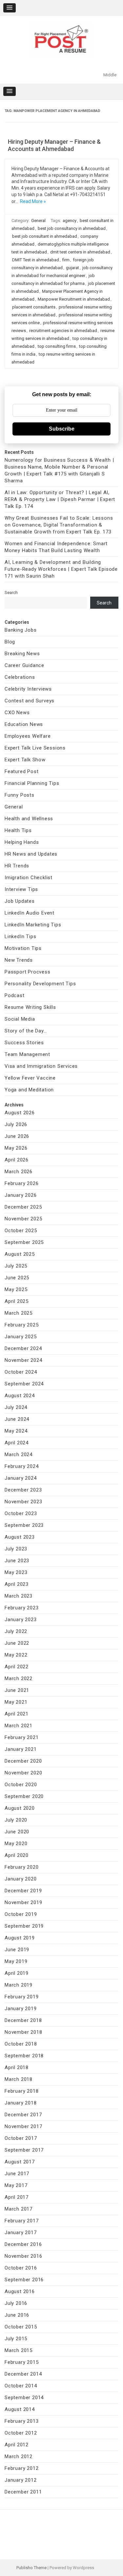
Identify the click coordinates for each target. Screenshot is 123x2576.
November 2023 (23, 1502)
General (38, 221)
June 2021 (17, 1690)
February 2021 (21, 1737)
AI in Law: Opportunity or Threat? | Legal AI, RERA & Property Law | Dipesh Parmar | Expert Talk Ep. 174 (60, 499)
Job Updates (20, 901)
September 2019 (24, 1926)
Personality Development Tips (40, 984)
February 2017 (21, 2221)
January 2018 (21, 2103)
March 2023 (19, 1596)
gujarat (72, 268)
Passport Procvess (28, 972)
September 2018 (24, 2056)
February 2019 (21, 1997)
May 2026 (16, 1148)
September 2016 (24, 2280)
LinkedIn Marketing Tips (33, 925)
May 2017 (16, 2185)
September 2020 (24, 1796)
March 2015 (19, 2350)
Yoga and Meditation (29, 1090)
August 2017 (20, 2162)
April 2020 (17, 1855)
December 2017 (23, 2115)
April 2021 (17, 1714)
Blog (10, 642)
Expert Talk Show (25, 760)
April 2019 (17, 1973)
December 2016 (23, 2244)
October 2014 (21, 2386)
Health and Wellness (29, 819)
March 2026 (19, 1172)
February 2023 (21, 1608)
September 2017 (24, 2150)
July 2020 (16, 1820)
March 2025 (19, 1313)
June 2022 (17, 1643)
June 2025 (17, 1278)
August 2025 (20, 1254)
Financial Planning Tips (32, 783)
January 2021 (21, 1749)
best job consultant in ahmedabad (45, 236)
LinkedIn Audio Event (30, 913)
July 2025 (16, 1266)
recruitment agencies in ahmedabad (63, 331)
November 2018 (23, 2032)
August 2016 (20, 2291)
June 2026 (17, 1136)
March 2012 (19, 2456)
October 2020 (21, 1785)
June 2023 (17, 1561)
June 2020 (17, 1832)
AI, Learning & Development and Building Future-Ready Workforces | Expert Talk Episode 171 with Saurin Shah (61, 569)
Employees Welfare (28, 736)
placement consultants (34, 307)
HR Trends (17, 866)
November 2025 (23, 1219)
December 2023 (23, 1490)
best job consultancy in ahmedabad (72, 228)
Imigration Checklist (29, 878)
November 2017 (23, 2126)
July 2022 (16, 1631)
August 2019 (20, 1938)
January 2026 (21, 1195)
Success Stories (24, 1043)
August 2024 (20, 1396)
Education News (24, 724)
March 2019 (19, 1985)
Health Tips (18, 830)
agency (70, 221)
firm (66, 260)
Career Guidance (24, 665)
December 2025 (23, 1207)
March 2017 (19, 2209)
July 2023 (16, 1549)
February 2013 (21, 2421)
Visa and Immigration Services (41, 1066)
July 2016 (16, 2303)
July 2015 (16, 2339)
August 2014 (20, 2409)
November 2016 (23, 2256)
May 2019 (16, 1961)
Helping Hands (22, 842)
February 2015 (21, 2362)
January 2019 (21, 2009)
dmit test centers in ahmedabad (80, 252)
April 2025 (17, 1301)
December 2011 (23, 2492)
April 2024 (17, 1443)
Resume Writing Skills (30, 1007)
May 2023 (16, 1572)
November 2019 (23, 1902)
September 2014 (24, 2398)
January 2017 (21, 2233)
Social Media (20, 1019)
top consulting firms (57, 346)
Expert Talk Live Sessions (35, 748)
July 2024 (16, 1407)
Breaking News (22, 654)
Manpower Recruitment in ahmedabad (74, 299)
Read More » (33, 201)
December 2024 (23, 1348)
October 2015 (21, 2327)
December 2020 (23, 1761)
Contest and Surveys (30, 701)
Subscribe (62, 429)
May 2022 (16, 1655)
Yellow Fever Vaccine (30, 1078)
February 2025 (21, 1325)
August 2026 (20, 1113)
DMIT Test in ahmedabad (36, 260)
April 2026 (17, 1160)
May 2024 (16, 1431)
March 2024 (19, 1455)
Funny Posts (20, 795)
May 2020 (16, 1844)
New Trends (19, 960)
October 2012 (21, 2433)
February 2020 (21, 1867)
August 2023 (20, 1537)
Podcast (15, 995)
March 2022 (19, 1678)
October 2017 (21, 2138)
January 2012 (21, 2480)
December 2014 (23, 2374)
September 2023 (24, 1525)
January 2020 (21, 1879)
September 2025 (24, 1242)
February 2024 (21, 1466)
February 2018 (21, 2091)
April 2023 (17, 1584)
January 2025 (21, 1337)
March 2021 (19, 1726)
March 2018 (19, 2079)
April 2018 (17, 2067)
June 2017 (17, 2174)
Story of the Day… (26, 1031)
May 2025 (16, 1289)
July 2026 (16, 1124)
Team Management (27, 1054)
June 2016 (17, 2315)
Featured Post (21, 771)
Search (11, 593)
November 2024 (23, 1360)
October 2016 (21, 2268)
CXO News (17, 713)
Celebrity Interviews (28, 689)
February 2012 (21, 2468)
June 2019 (17, 1950)
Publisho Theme (31, 2568)
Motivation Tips (23, 948)
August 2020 (20, 1808)
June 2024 (17, 1419)
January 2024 (21, 1478)
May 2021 (16, 1702)
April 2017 (17, 2197)
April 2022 (17, 1667)
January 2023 (21, 1620)
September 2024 (24, 1384)
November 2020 (23, 1773)
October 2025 (21, 1231)
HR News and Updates (31, 854)
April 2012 (17, 2445)
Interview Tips (21, 889)
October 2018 (21, 2044)
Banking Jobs (21, 630)
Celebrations (20, 677)
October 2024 (21, 1372)
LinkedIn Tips (20, 936)
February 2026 (21, 1183)
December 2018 (23, 2020)
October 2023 (21, 1513)
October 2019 (21, 1914)
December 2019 (23, 1891)
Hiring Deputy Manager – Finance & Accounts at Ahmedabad (54, 145)
